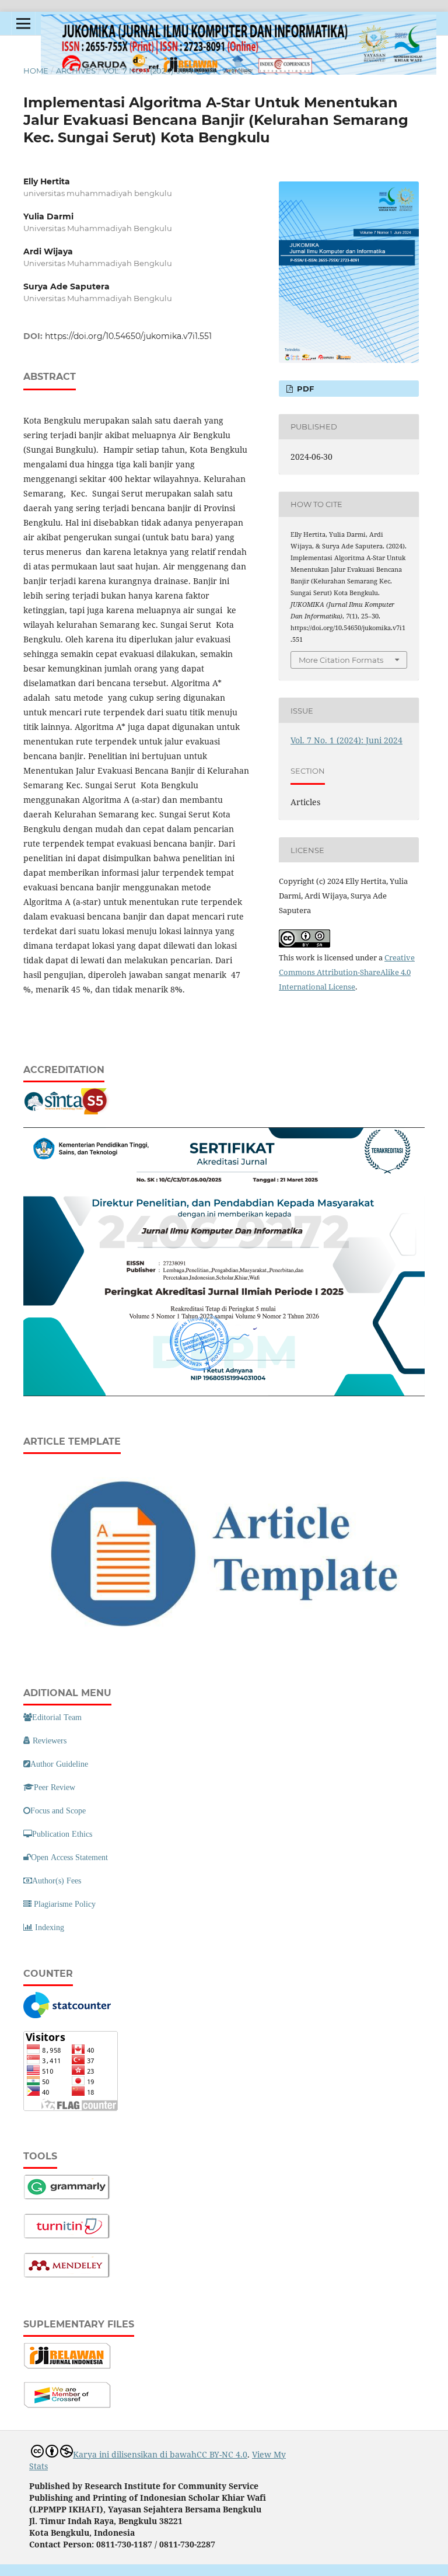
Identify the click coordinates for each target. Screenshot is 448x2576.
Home (36, 71)
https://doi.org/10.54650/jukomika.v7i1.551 (128, 336)
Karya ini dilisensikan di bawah (135, 2454)
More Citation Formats (341, 660)
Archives (76, 71)
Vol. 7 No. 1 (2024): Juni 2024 (159, 71)
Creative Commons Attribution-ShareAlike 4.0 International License (347, 972)
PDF (304, 389)
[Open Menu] (23, 23)
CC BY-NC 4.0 (222, 2454)
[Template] (224, 1644)
